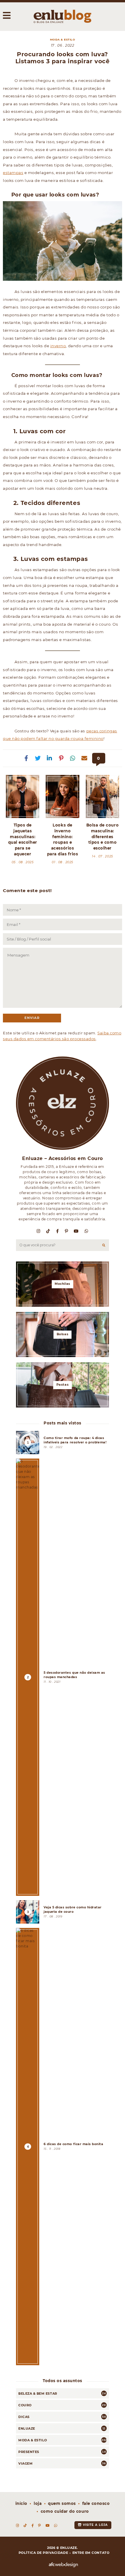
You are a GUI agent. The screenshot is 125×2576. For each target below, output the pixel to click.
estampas (13, 173)
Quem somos (62, 2503)
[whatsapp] (87, 1231)
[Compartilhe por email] (85, 758)
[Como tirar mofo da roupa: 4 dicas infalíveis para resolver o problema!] (63, 1443)
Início (21, 2503)
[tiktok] (48, 1231)
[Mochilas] (63, 1284)
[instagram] (39, 1231)
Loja (38, 2503)
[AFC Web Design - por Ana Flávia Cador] (63, 2565)
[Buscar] (104, 1245)
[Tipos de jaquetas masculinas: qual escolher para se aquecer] (23, 796)
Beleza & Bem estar (38, 2393)
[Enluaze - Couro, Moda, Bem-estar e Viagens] (63, 16)
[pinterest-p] (67, 1231)
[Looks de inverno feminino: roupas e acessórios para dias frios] (62, 796)
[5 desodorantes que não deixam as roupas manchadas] (63, 1677)
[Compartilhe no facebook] (26, 758)
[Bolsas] (63, 1334)
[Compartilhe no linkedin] (50, 758)
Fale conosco (96, 2503)
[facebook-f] (58, 1231)
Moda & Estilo (63, 40)
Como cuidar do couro (65, 2511)
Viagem (25, 2463)
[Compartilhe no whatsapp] (73, 758)
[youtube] (76, 1231)
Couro (25, 2405)
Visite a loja (95, 2525)
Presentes (29, 2452)
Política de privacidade (43, 2553)
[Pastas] (63, 1385)
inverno (58, 346)
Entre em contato (91, 2553)
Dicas (24, 2417)
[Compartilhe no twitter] (38, 758)
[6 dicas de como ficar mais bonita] (63, 2147)
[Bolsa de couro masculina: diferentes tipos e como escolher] (102, 796)
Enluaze (27, 2428)
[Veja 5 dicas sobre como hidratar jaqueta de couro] (63, 1912)
